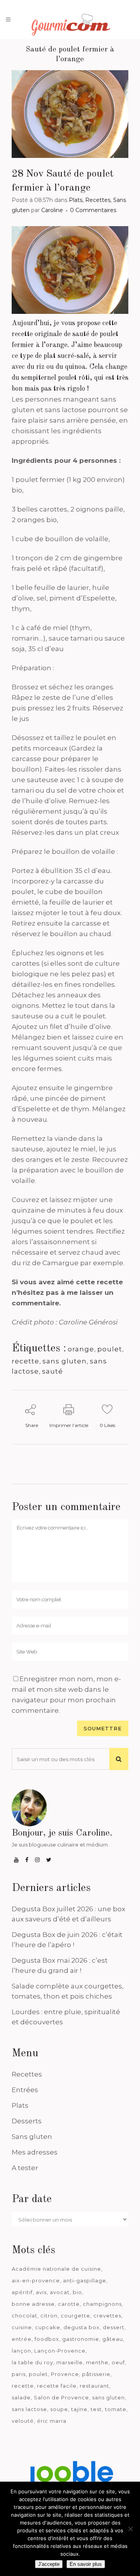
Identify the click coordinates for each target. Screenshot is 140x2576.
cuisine (22, 2327)
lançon (21, 2351)
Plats (76, 200)
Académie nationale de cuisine (56, 2269)
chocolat (24, 2316)
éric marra (52, 2421)
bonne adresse (33, 2304)
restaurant (94, 2386)
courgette (75, 2316)
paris (19, 2374)
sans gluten (65, 1361)
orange (81, 1349)
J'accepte (49, 2564)
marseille (70, 2362)
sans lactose (29, 2409)
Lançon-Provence (60, 2351)
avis (41, 2292)
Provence (65, 2374)
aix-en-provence (36, 2280)
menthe (97, 2362)
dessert (114, 2327)
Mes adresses (35, 2152)
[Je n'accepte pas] (130, 2529)
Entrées (25, 2090)
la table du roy (32, 2362)
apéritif (22, 2292)
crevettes (107, 2316)
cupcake (48, 2327)
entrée (22, 2339)
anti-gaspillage (85, 2280)
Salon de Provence (61, 2397)
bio (77, 2292)
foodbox (47, 2339)
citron (49, 2316)
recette (25, 1361)
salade (21, 2397)
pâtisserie (96, 2374)
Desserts (27, 2121)
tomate (116, 2409)
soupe (59, 2409)
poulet (110, 1349)
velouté (23, 2421)
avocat (60, 2292)
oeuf (118, 2362)
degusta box (81, 2327)
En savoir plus (86, 2564)
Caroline (52, 210)
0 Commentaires (93, 210)
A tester (25, 2168)
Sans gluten (32, 2137)
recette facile (57, 2386)
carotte (69, 2304)
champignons (102, 2304)
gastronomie (81, 2339)
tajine (79, 2409)
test (96, 2409)
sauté (52, 1371)
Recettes (98, 200)
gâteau (113, 2339)
